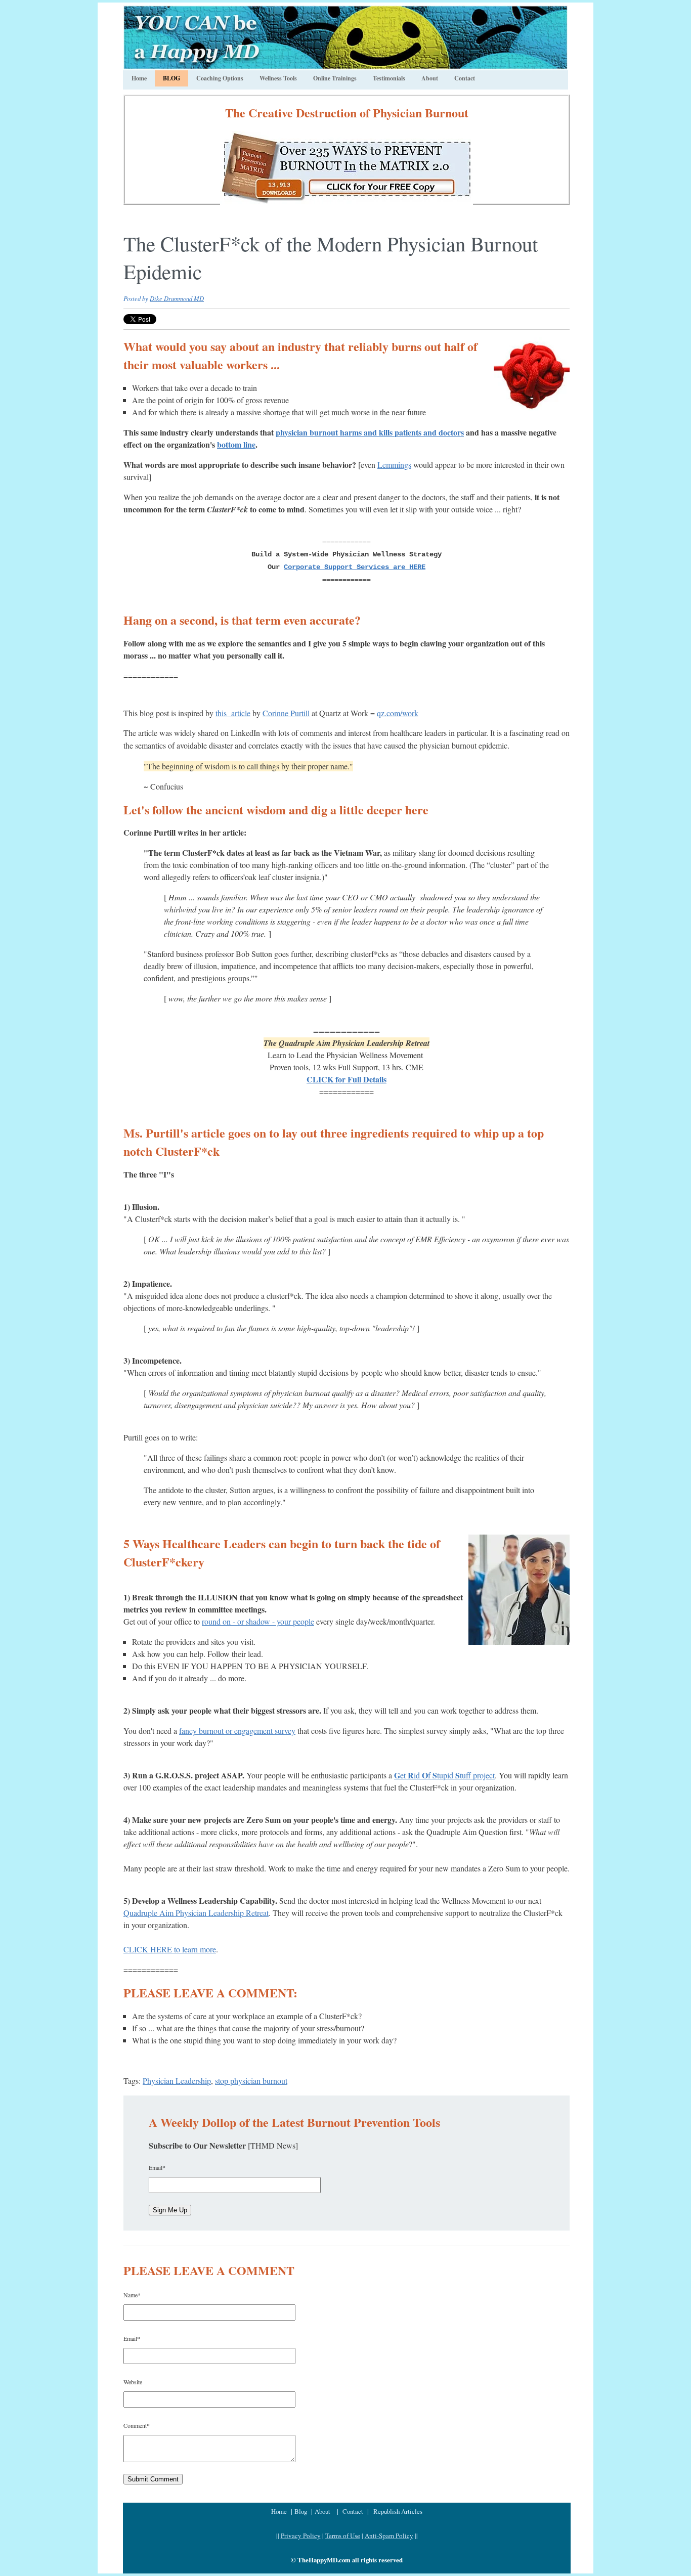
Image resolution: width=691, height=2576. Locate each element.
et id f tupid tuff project (444, 1775)
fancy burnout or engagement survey (237, 1731)
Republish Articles (398, 2511)
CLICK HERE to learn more (170, 1949)
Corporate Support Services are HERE (355, 567)
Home (280, 2511)
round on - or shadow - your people (258, 1621)
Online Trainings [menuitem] (335, 78)
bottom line (236, 444)
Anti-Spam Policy (389, 2536)
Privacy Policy (301, 2536)
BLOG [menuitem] (171, 78)
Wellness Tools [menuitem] (278, 78)
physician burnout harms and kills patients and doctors (370, 432)
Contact (353, 2511)
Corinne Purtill (286, 713)
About (322, 2511)
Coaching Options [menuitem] (220, 78)
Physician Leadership (177, 2081)
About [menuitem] (430, 78)
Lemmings (394, 465)
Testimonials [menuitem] (389, 78)
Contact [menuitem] (465, 78)
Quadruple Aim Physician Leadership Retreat (196, 1913)
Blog (302, 2511)
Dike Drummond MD (177, 298)
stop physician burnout (251, 2081)
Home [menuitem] (139, 78)
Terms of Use (343, 2536)
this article (233, 713)
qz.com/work (398, 713)
